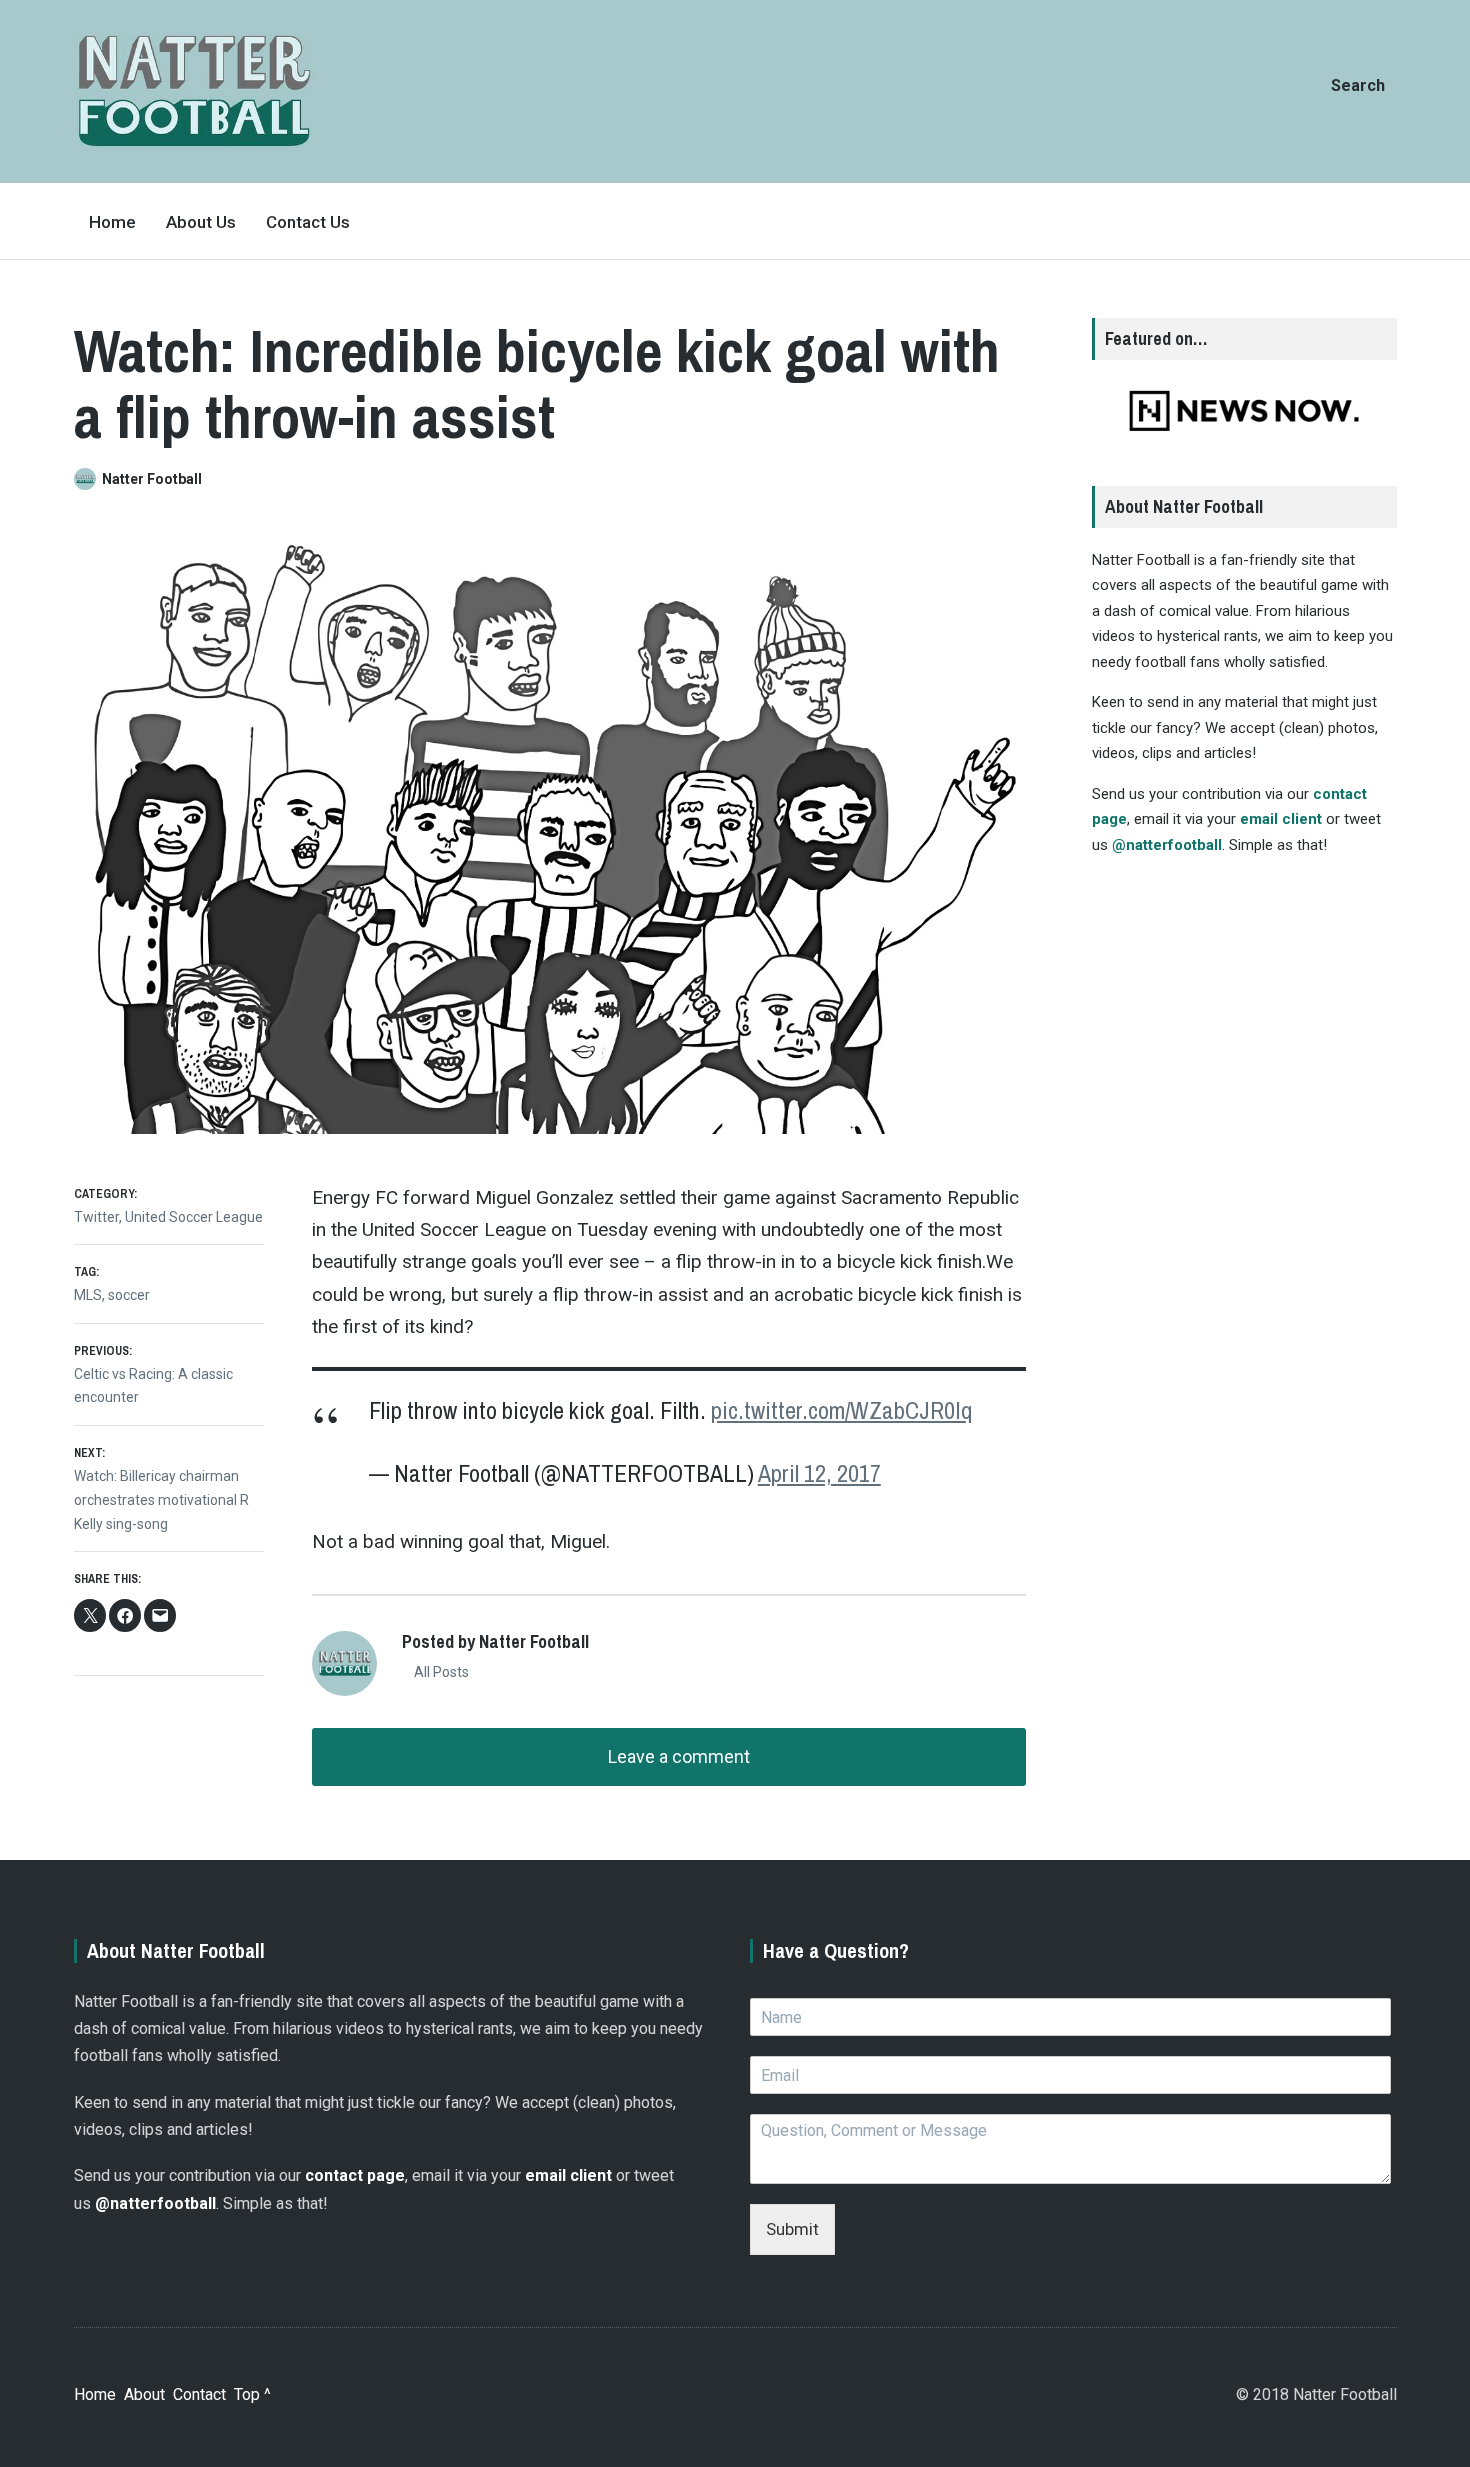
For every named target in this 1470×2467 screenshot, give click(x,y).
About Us (201, 222)
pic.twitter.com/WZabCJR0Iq (841, 1410)
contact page (355, 2175)
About (144, 2394)
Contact (199, 2394)
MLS (88, 1295)
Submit (792, 2229)
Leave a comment (677, 1756)
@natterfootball (1167, 845)
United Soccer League (194, 1217)
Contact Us (308, 222)
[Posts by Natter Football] (88, 479)
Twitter (96, 1217)
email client (1281, 819)
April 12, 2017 (819, 1473)
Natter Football (152, 479)
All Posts (440, 1672)
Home (112, 222)
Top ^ (252, 2394)
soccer (129, 1295)
